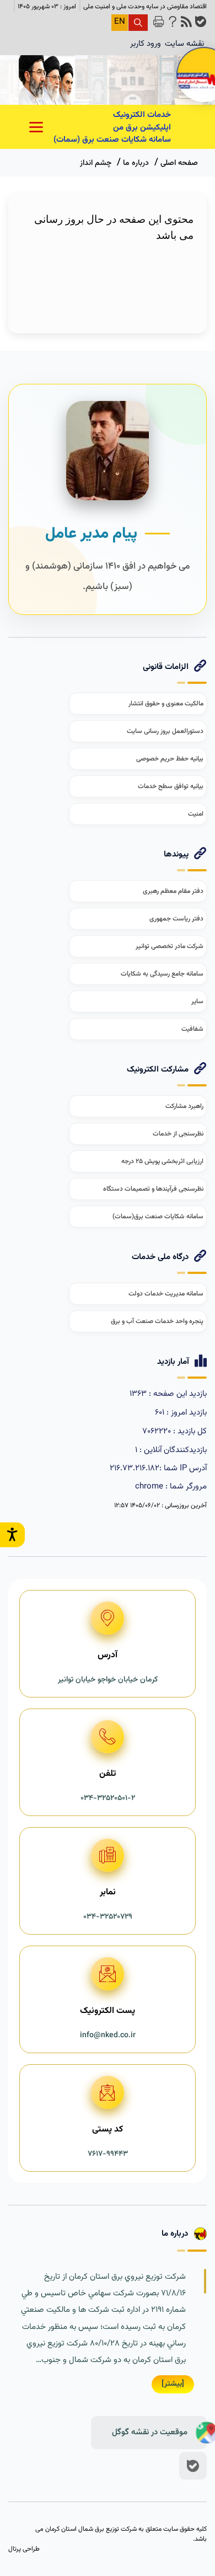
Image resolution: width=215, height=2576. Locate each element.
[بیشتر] (173, 2384)
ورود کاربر (146, 44)
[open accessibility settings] (12, 1535)
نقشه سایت (184, 44)
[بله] (193, 2466)
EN (120, 22)
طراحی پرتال (24, 2549)
